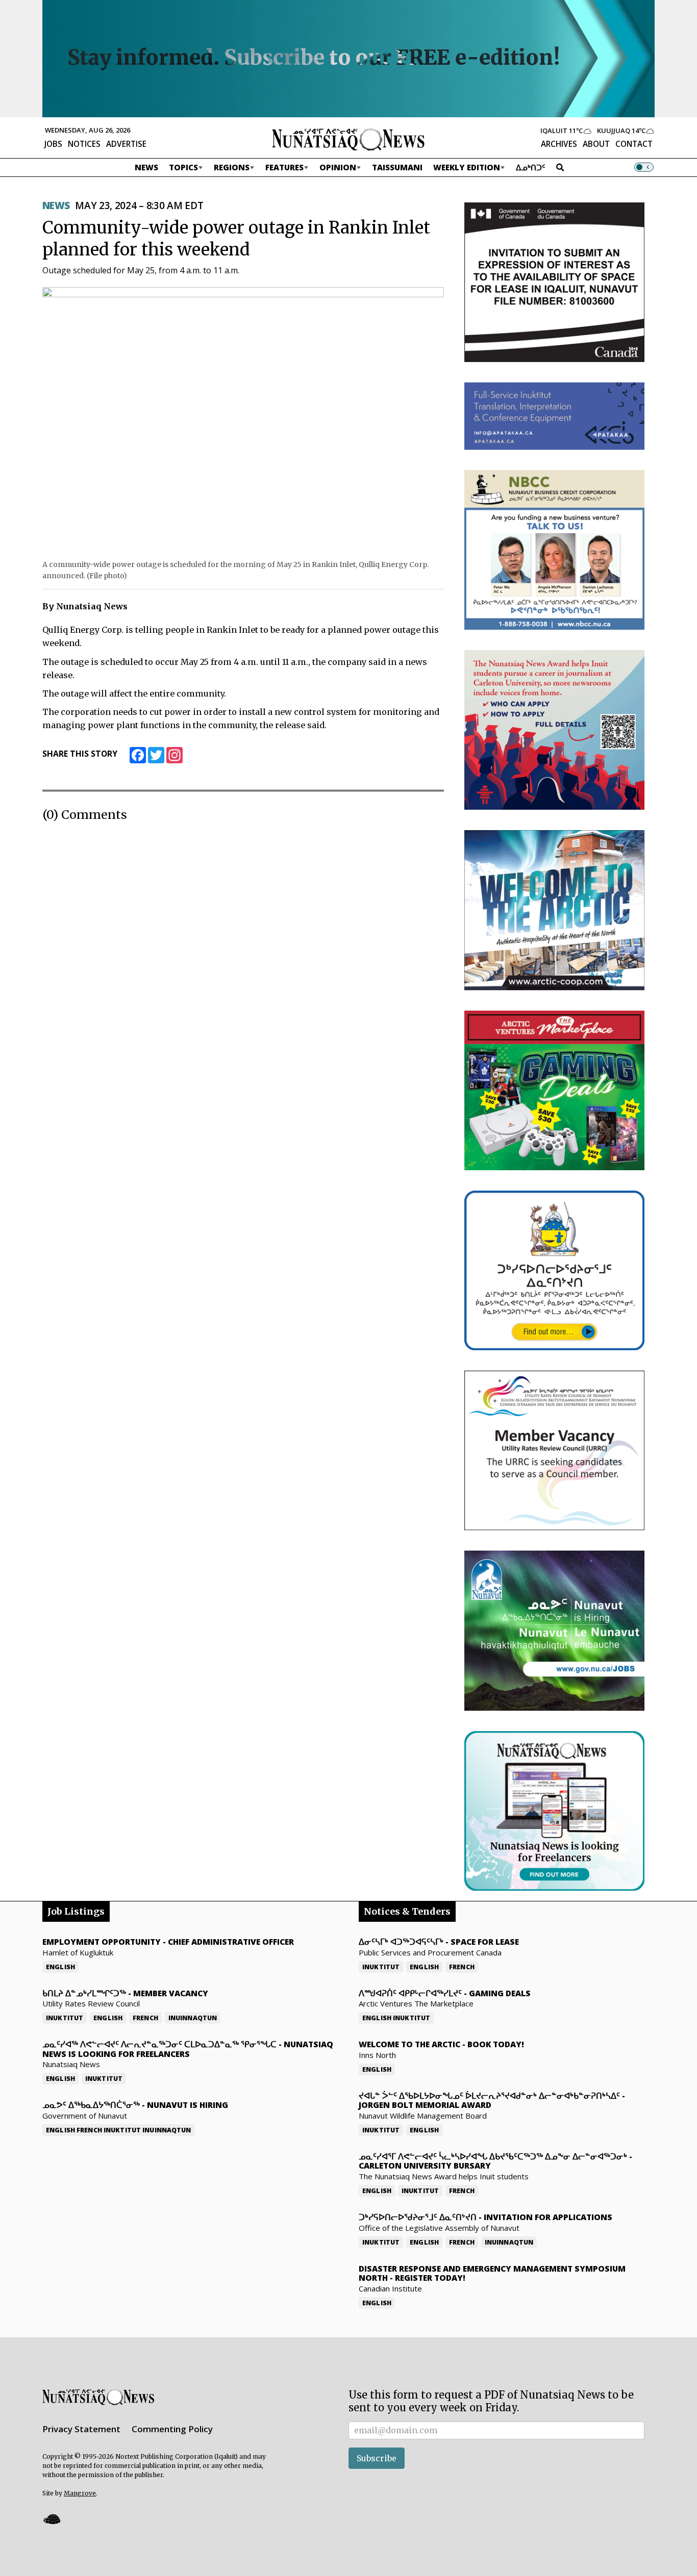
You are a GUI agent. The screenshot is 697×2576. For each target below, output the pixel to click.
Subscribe (377, 2458)
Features (284, 167)
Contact (634, 144)
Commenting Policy (172, 2429)
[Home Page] (348, 139)
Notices (84, 144)
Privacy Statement (81, 2429)
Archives (559, 144)
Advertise (126, 144)
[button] (52, 2519)
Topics (183, 167)
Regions (232, 167)
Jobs (53, 144)
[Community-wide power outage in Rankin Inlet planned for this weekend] (243, 420)
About (596, 144)
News (146, 167)
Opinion (338, 167)
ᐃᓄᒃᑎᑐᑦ (531, 167)
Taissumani (397, 167)
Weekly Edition (467, 167)
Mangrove (80, 2493)
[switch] (644, 167)
